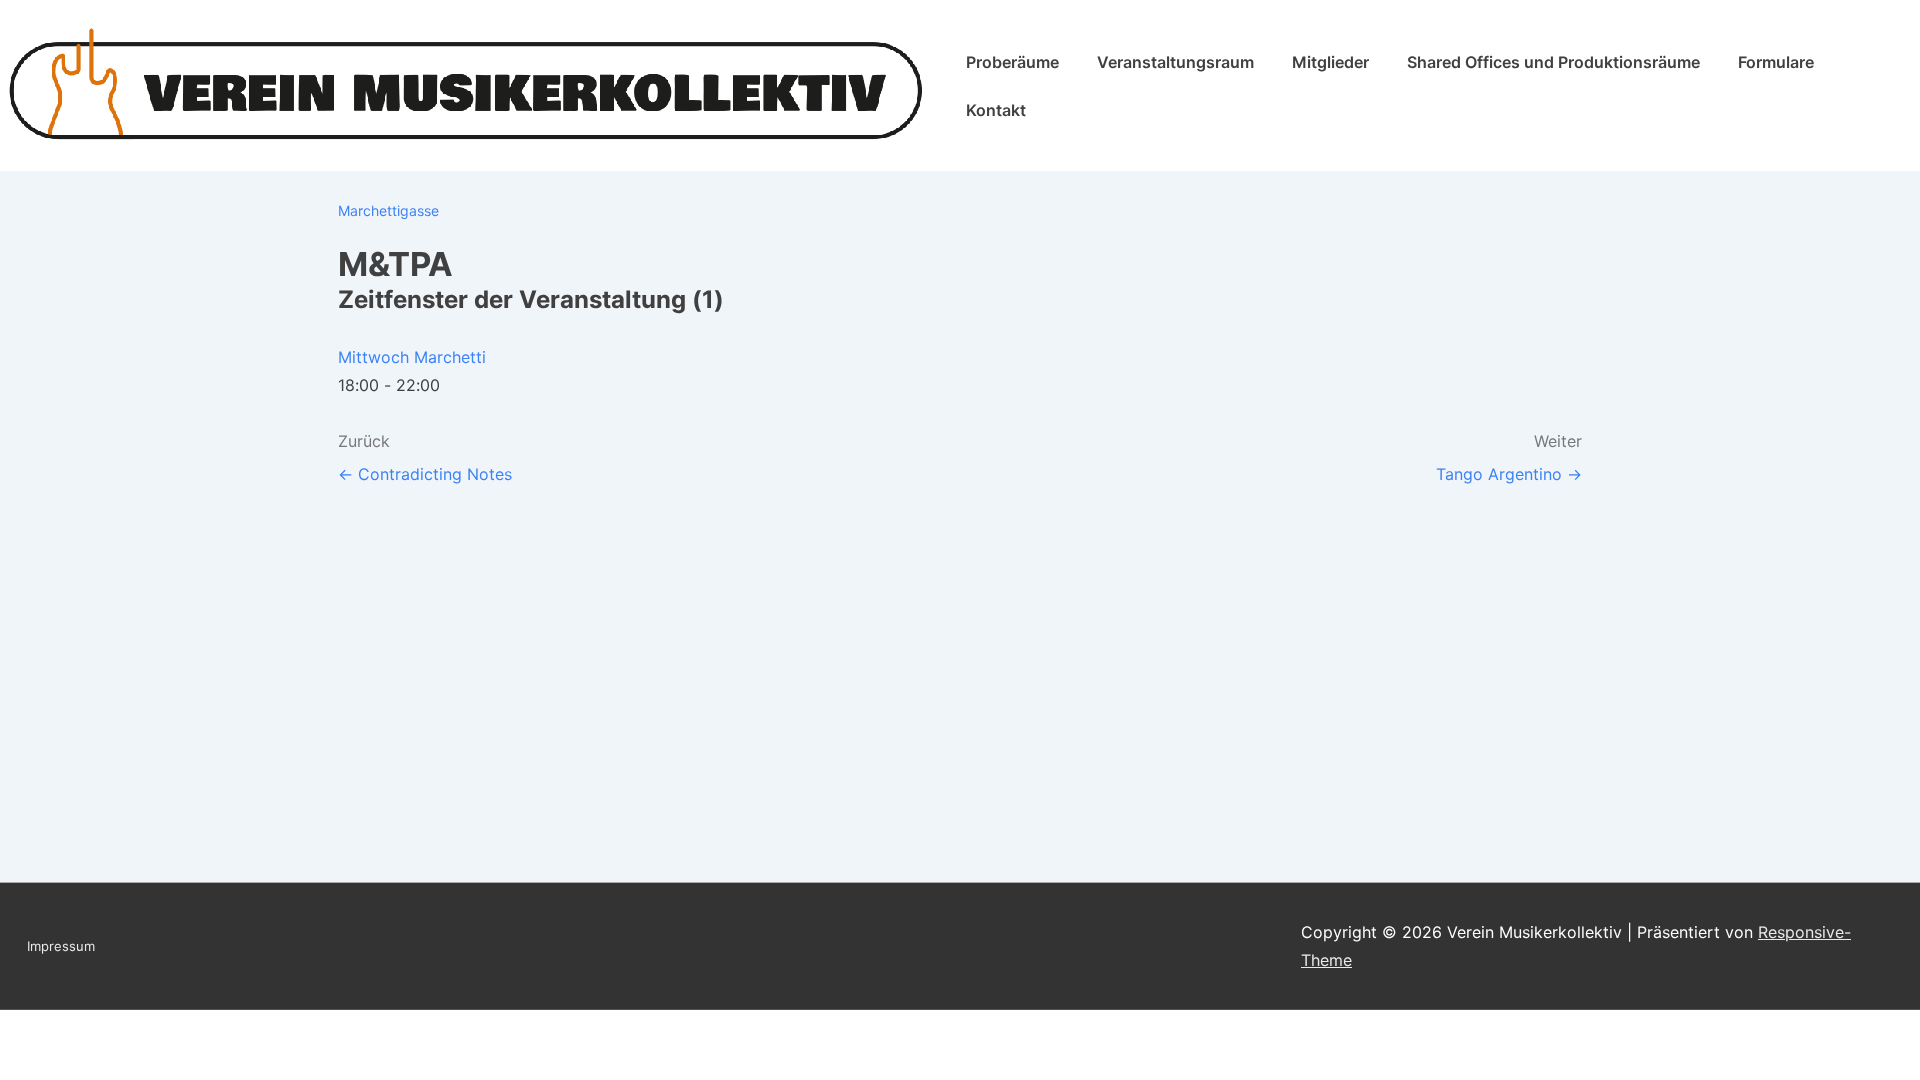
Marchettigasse (388, 210)
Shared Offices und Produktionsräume (1553, 62)
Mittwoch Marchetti (412, 357)
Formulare (1776, 62)
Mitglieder (1330, 62)
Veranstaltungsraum (1175, 62)
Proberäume (1012, 62)
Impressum (61, 946)
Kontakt (996, 110)
